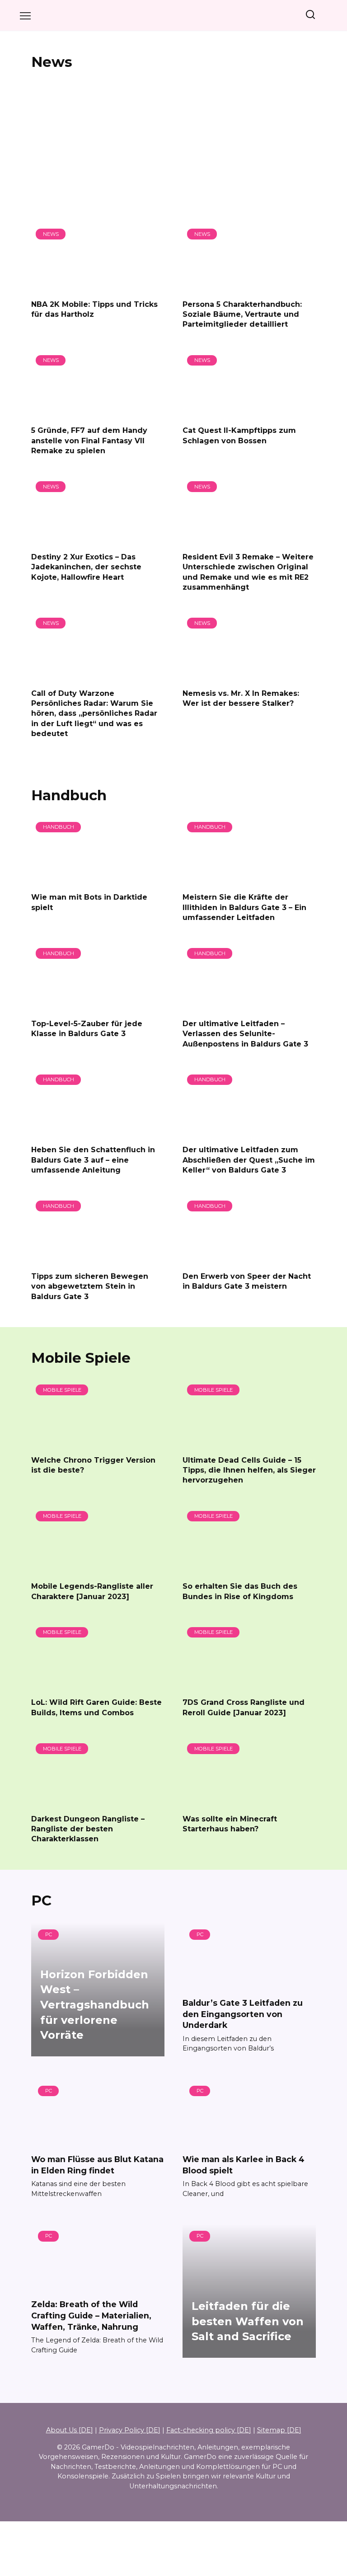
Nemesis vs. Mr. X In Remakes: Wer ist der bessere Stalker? (241, 698)
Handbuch (69, 795)
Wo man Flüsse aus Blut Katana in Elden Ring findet (97, 2165)
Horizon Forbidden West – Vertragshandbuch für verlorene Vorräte (95, 2005)
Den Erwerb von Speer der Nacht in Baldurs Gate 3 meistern (247, 1281)
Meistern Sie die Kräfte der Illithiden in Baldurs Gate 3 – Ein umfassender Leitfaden (244, 907)
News (52, 62)
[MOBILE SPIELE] (98, 1442)
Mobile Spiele (81, 1358)
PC (41, 1900)
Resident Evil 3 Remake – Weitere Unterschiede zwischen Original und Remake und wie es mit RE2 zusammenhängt (248, 572)
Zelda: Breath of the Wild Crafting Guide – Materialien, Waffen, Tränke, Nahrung (91, 2315)
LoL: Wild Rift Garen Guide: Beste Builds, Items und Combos (96, 1707)
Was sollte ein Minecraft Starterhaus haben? (230, 1823)
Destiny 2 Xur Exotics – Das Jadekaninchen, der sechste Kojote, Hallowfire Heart (86, 567)
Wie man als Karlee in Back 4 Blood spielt (244, 2165)
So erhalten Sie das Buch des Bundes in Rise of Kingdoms (240, 1591)
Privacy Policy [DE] (130, 2430)
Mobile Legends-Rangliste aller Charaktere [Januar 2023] (92, 1591)
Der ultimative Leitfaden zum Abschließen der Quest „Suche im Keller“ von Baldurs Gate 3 (249, 1160)
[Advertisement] (173, 147)
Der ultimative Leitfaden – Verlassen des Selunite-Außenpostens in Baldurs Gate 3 (245, 1033)
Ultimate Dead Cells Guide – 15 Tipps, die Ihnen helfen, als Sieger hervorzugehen (249, 1470)
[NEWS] (98, 286)
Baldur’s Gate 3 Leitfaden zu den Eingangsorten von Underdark (243, 2014)
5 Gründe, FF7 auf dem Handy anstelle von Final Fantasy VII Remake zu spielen (89, 441)
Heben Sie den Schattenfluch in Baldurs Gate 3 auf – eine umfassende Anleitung (93, 1160)
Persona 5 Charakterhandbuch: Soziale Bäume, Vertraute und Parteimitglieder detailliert (242, 314)
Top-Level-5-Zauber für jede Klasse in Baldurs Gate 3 (87, 1028)
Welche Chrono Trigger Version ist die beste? (93, 1465)
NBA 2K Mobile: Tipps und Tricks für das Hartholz (94, 309)
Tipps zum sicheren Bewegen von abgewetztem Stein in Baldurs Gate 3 (90, 1286)
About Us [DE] (70, 2430)
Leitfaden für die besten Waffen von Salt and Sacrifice (248, 2322)
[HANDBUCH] (98, 880)
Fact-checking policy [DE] (209, 2430)
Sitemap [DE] (279, 2430)
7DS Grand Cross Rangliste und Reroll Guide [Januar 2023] (244, 1707)
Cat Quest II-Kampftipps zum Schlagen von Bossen (239, 435)
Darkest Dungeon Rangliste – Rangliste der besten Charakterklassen (88, 1829)
